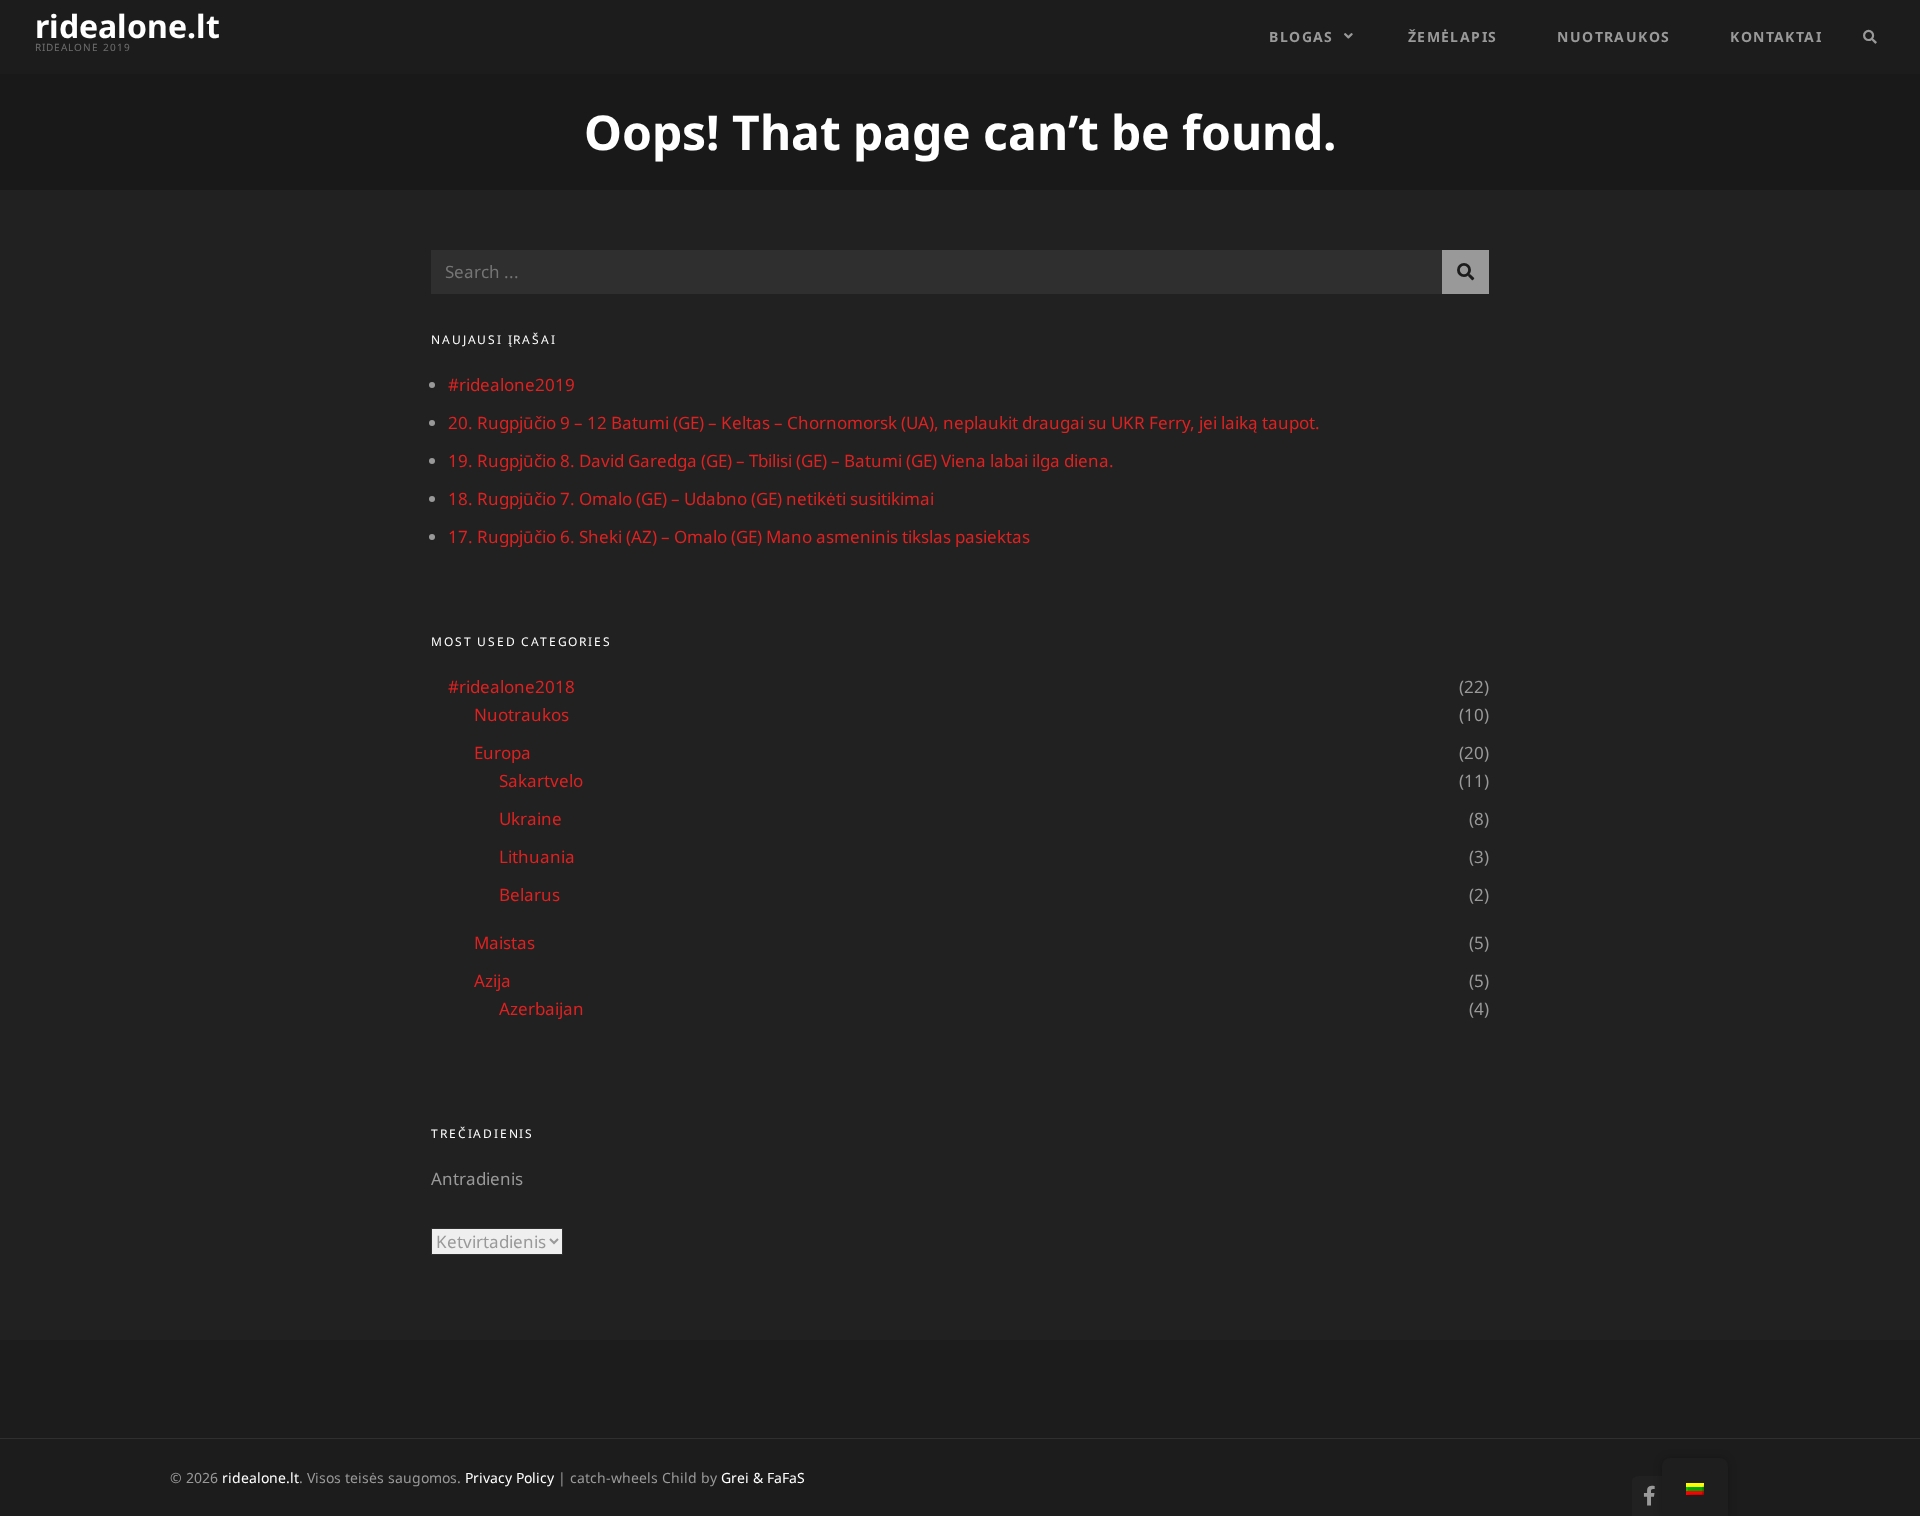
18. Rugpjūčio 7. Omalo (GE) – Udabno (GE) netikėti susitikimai (691, 498)
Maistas (504, 942)
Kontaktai (1776, 36)
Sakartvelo (541, 780)
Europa (502, 752)
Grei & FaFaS (763, 1477)
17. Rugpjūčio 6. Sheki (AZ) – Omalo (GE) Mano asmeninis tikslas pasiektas (739, 536)
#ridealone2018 (511, 686)
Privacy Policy (509, 1477)
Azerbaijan (541, 1008)
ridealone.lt (127, 25)
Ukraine (530, 818)
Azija (492, 980)
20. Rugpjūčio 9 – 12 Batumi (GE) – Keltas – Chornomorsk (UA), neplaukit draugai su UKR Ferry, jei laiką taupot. (884, 422)
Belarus (529, 894)
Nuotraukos (1613, 36)
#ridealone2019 (511, 384)
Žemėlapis (1453, 36)
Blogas (1301, 36)
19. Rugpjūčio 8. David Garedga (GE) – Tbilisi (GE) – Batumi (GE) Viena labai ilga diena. (781, 460)
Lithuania (537, 856)
